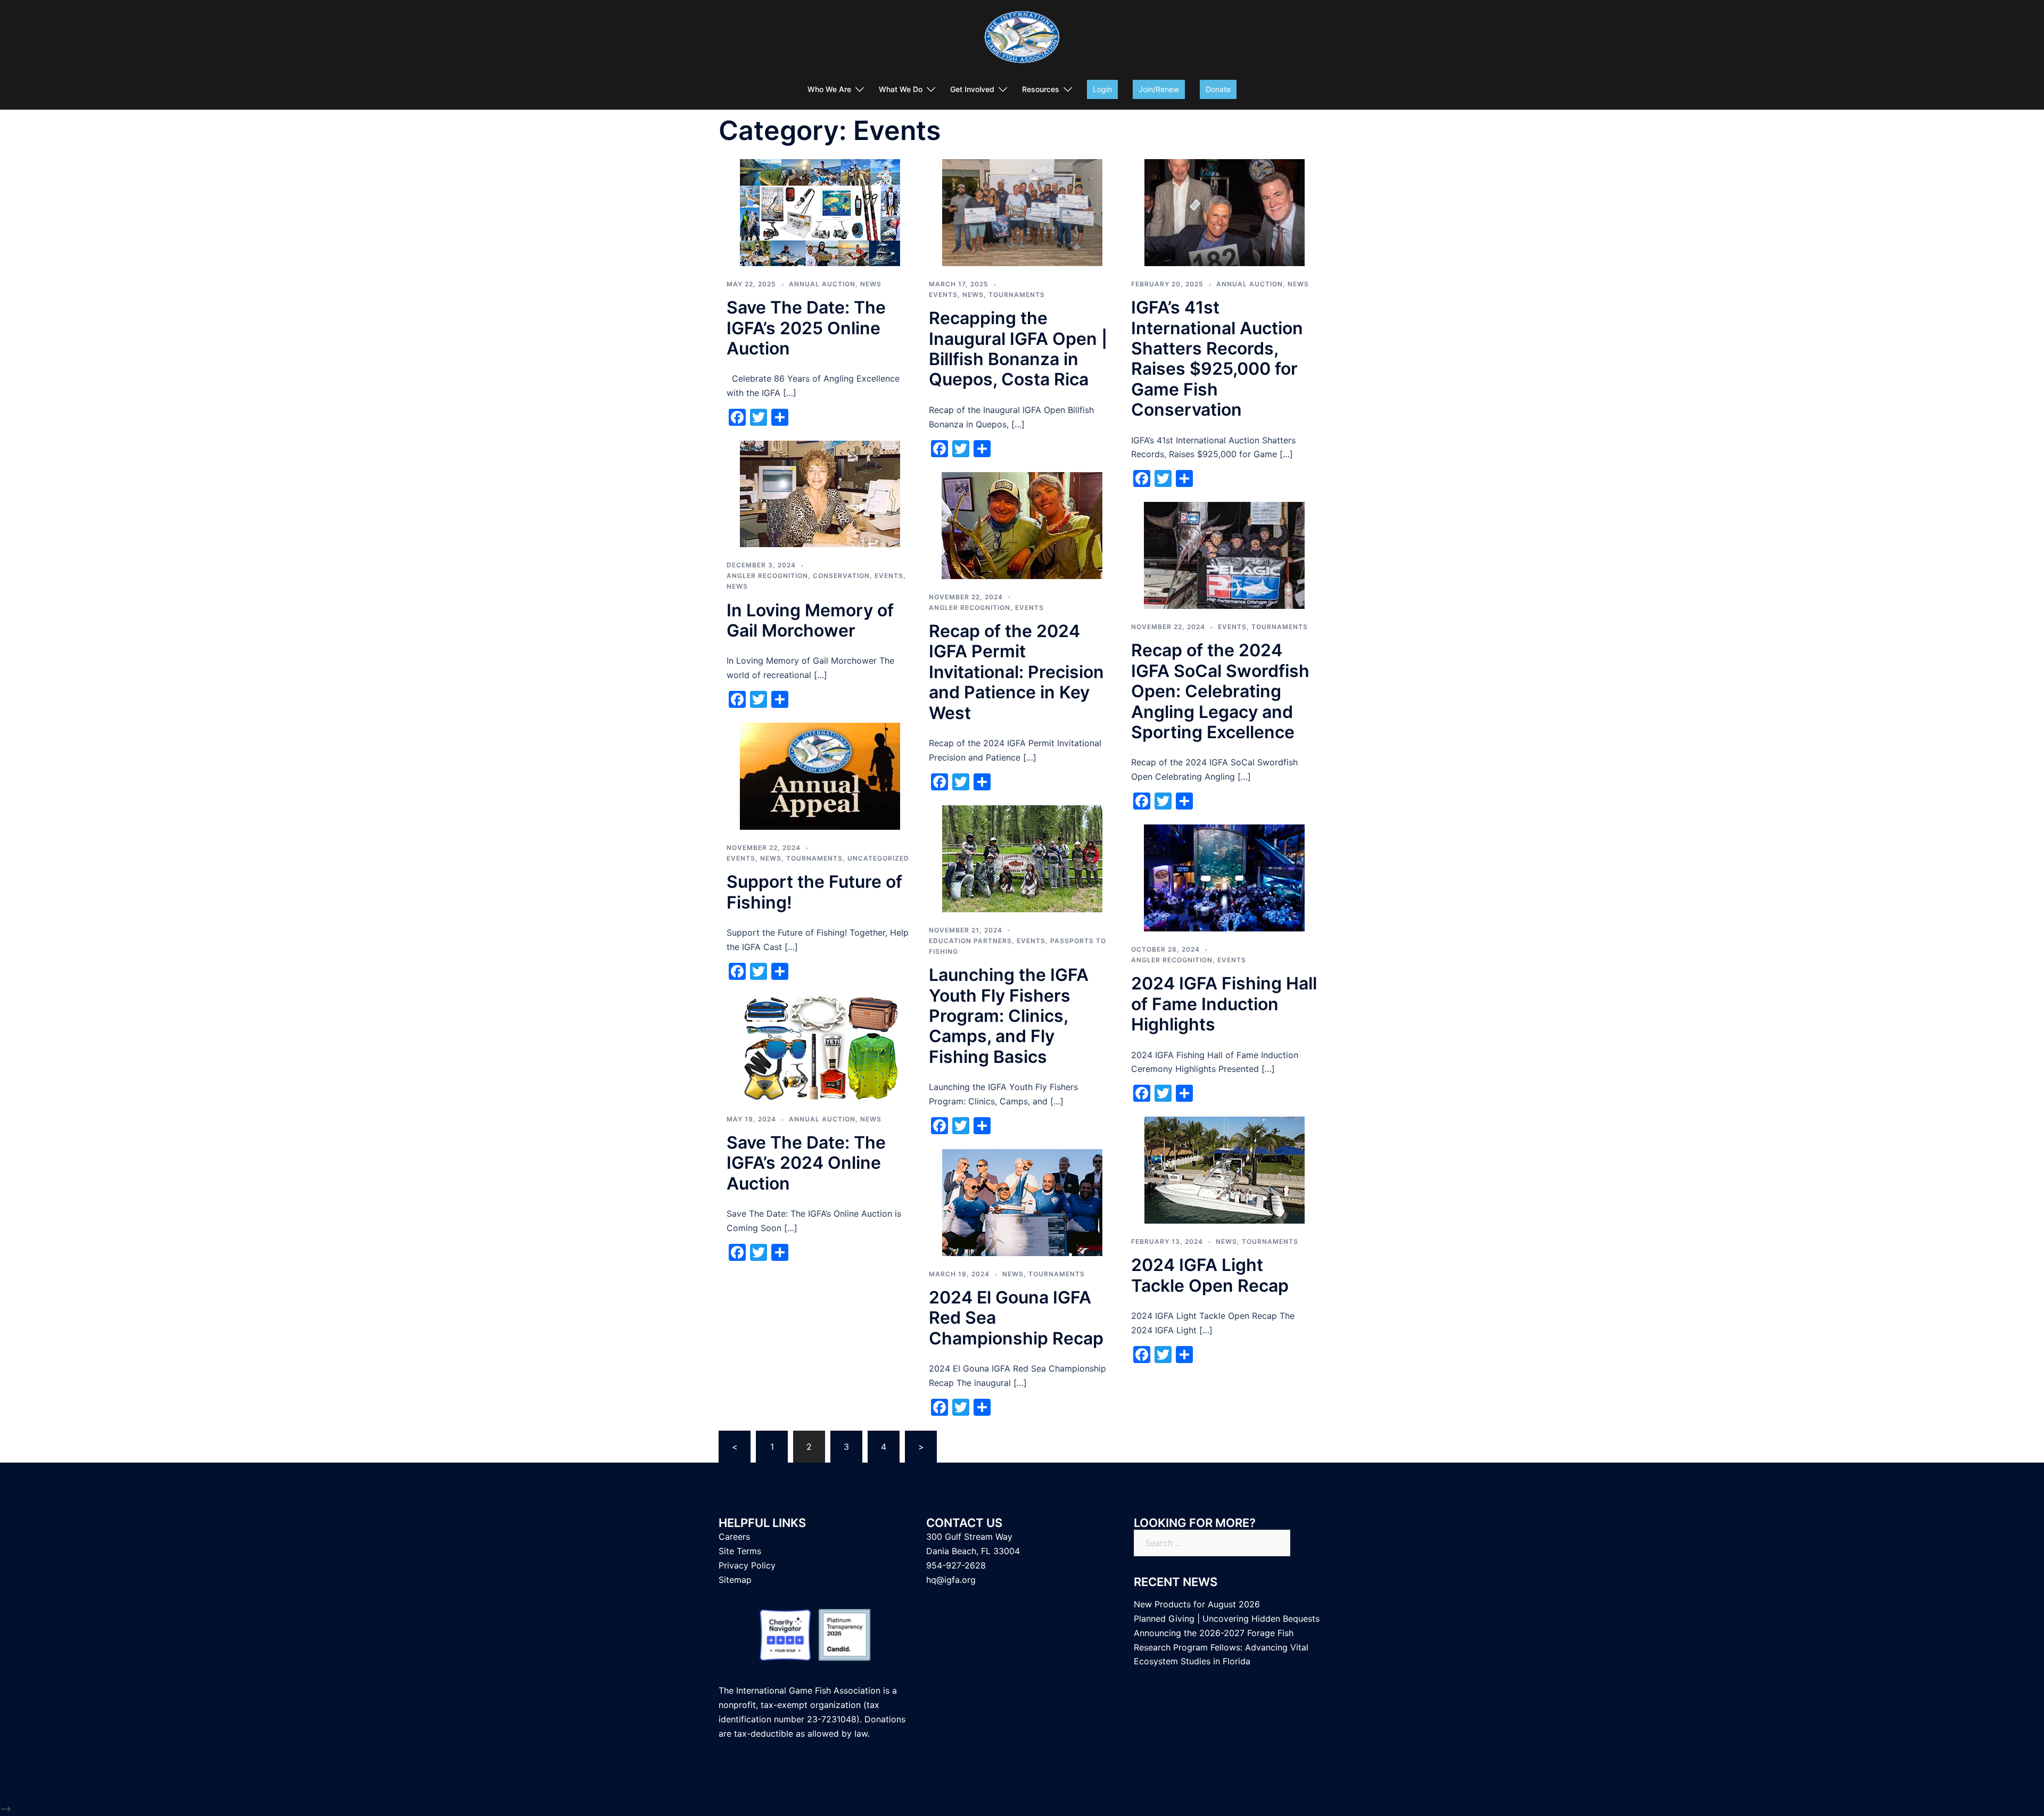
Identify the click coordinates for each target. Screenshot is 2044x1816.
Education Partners (970, 941)
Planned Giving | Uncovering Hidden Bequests (1227, 1619)
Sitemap (735, 1580)
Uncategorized (878, 858)
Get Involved (972, 89)
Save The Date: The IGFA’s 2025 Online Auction (806, 328)
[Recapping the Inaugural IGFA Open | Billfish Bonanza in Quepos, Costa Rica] (1022, 212)
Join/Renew (1159, 89)
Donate (1218, 89)
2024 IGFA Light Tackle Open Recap (1210, 1275)
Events (943, 295)
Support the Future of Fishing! (814, 892)
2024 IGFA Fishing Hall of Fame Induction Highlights (1224, 1004)
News (871, 284)
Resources (1041, 89)
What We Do (901, 89)
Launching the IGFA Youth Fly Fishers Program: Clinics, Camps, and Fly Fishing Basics (1009, 1016)
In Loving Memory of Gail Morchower (810, 620)
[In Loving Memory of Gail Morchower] (820, 493)
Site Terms (740, 1551)
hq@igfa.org (951, 1580)
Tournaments (1017, 295)
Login (1102, 89)
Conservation (841, 576)
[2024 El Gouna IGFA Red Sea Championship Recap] (1022, 1202)
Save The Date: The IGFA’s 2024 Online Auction (806, 1163)
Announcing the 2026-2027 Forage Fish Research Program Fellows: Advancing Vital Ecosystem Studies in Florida (1221, 1647)
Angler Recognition (767, 576)
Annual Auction (822, 284)
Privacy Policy (747, 1565)
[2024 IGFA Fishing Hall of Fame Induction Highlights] (1224, 877)
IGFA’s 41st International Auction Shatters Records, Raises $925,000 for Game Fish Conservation (1217, 358)
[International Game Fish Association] (1022, 40)
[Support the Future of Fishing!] (820, 775)
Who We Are (829, 89)
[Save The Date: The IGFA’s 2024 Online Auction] (820, 1047)
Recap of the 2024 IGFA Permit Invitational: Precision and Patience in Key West (1016, 672)
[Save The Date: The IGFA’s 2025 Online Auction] (820, 212)
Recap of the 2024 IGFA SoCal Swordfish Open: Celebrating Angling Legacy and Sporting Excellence (1220, 691)
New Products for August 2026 (1197, 1604)
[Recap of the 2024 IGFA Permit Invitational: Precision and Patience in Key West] (1022, 524)
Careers (734, 1537)
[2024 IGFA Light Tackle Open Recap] (1225, 1169)
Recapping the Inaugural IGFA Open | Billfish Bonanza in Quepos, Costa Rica (1018, 349)
